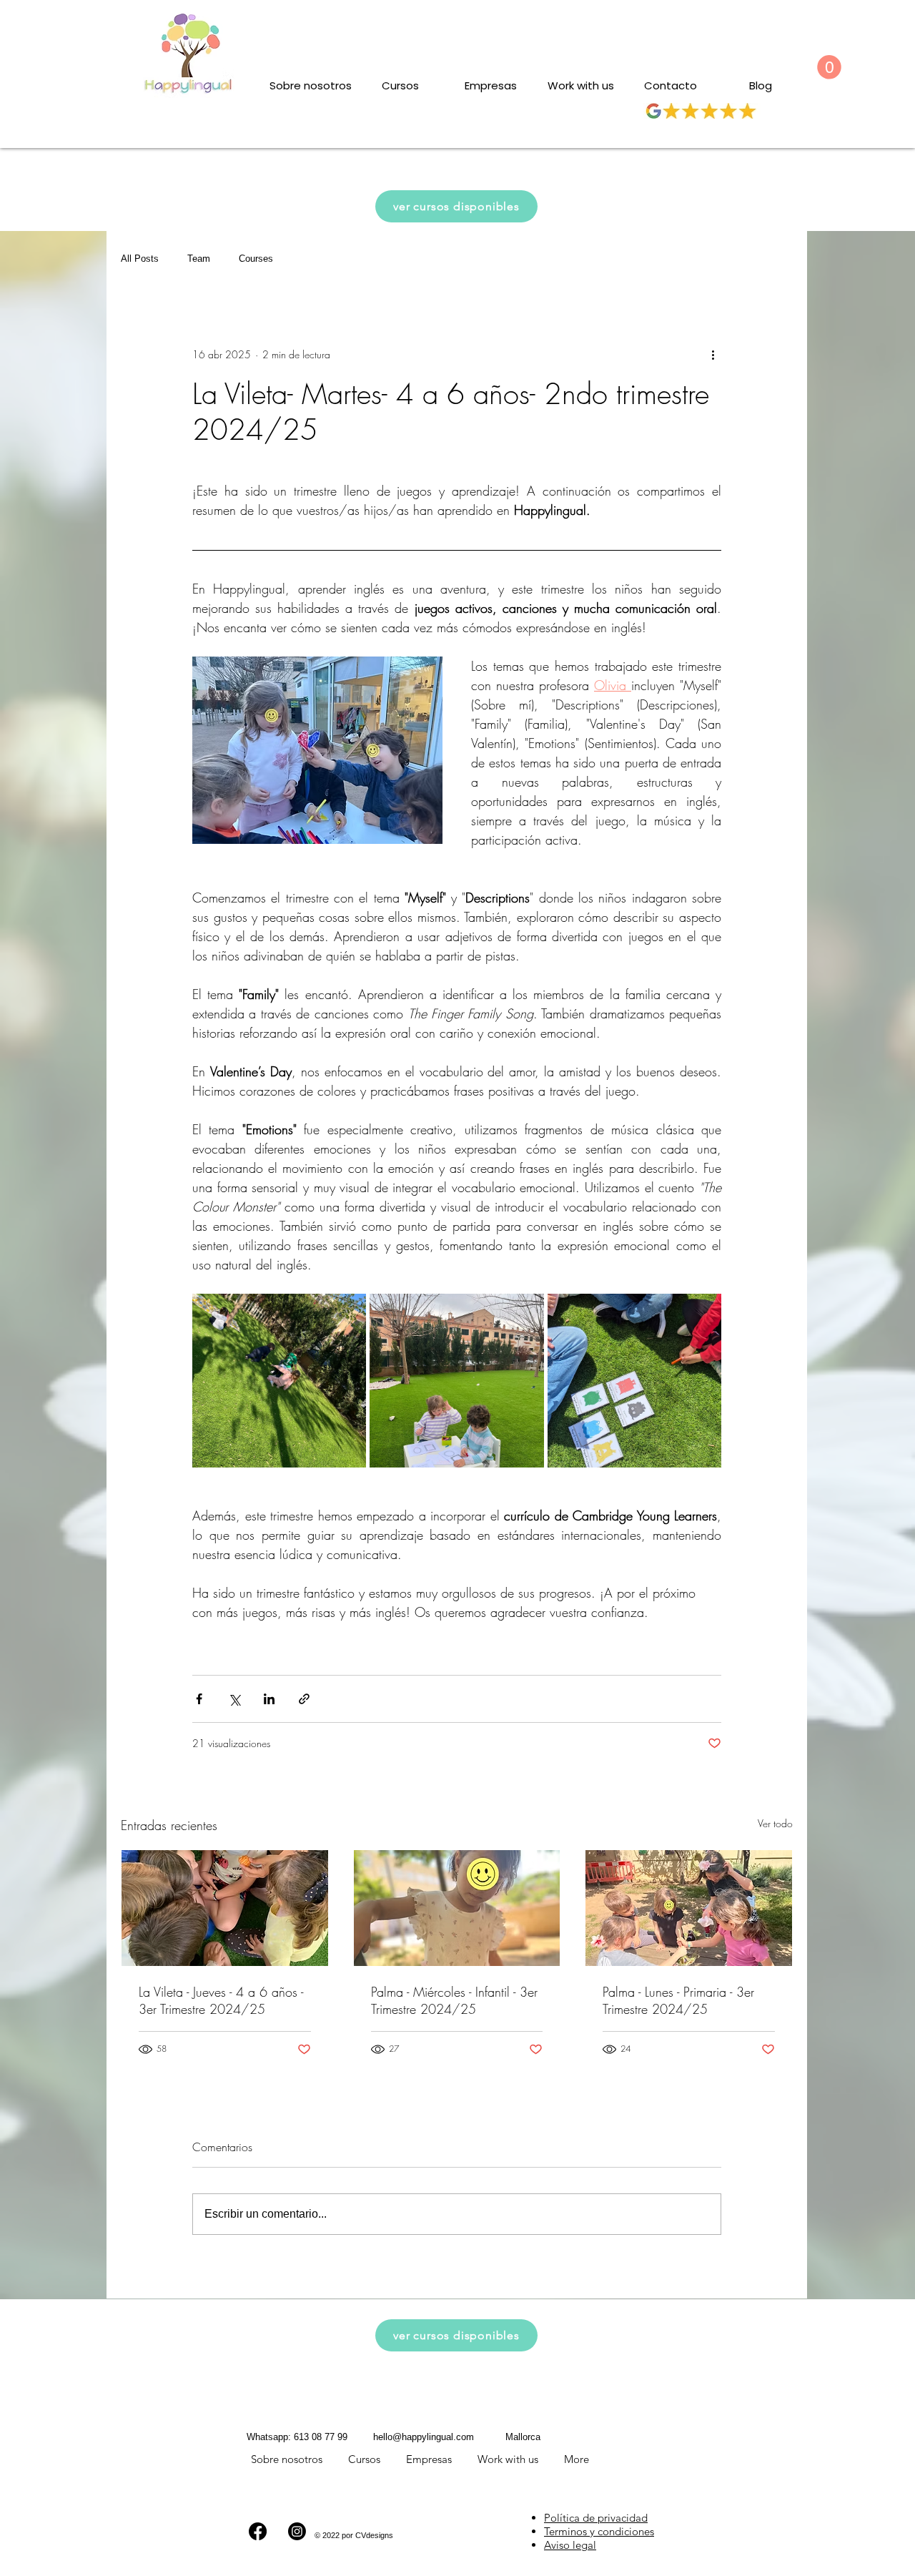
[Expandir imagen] (279, 1381)
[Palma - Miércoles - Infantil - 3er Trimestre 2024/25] (457, 1908)
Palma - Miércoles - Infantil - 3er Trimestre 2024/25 (454, 2000)
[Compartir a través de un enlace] (304, 1699)
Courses (256, 259)
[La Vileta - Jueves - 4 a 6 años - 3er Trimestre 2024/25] (225, 1908)
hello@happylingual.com (424, 2437)
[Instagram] (297, 2531)
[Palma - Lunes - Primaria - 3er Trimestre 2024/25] (689, 1908)
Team (199, 259)
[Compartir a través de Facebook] (199, 1699)
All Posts (140, 259)
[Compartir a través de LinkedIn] (269, 1699)
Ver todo (775, 1823)
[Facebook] (258, 2531)
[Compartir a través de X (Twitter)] (234, 1699)
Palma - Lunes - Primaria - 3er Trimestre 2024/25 (678, 2000)
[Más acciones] (713, 355)
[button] (829, 67)
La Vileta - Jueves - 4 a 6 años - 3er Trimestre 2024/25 (221, 2000)
